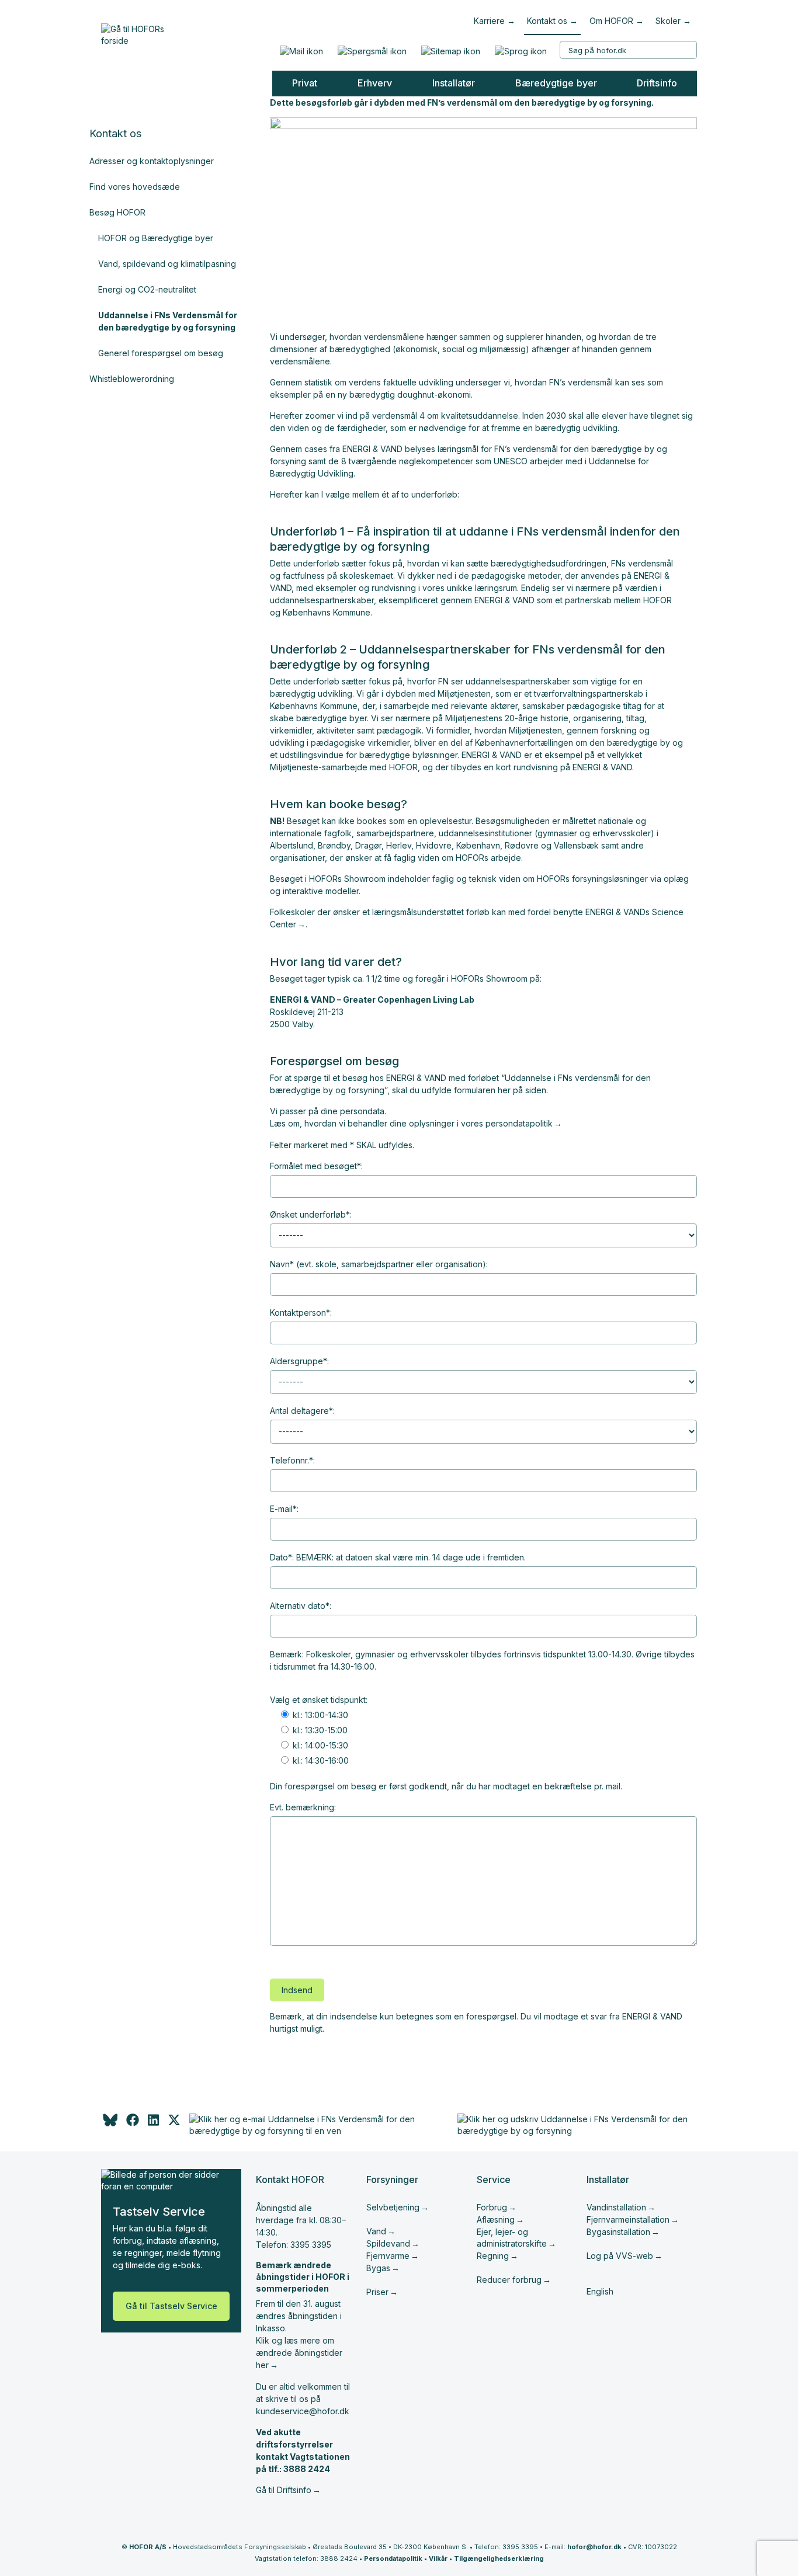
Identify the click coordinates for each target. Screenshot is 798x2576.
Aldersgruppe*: (299, 1361)
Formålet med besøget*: (316, 1166)
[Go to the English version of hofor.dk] (521, 51)
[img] (174, 2123)
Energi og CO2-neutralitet (147, 289)
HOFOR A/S (148, 2547)
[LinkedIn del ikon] (153, 2123)
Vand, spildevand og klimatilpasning (167, 264)
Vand (376, 2231)
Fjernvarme (388, 2256)
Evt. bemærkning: (303, 1807)
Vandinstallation (616, 2207)
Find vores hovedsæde (135, 187)
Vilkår (438, 2558)
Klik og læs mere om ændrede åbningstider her (299, 2353)
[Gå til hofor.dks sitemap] (450, 51)
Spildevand (388, 2243)
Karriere (489, 21)
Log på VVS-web (620, 2256)
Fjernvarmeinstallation (628, 2219)
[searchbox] (628, 50)
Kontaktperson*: (301, 1313)
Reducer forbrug (509, 2280)
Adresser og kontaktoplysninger (152, 161)
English (600, 2291)
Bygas (378, 2268)
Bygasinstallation (618, 2232)
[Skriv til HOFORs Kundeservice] (301, 51)
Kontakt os (547, 21)
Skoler (668, 21)
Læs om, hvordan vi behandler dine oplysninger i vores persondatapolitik (411, 1123)
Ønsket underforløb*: (311, 1214)
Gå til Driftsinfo (284, 2490)
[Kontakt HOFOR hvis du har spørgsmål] (372, 51)
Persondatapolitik (393, 2558)
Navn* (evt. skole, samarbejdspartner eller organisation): (379, 1264)
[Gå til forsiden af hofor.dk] (137, 32)
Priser (377, 2292)
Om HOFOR (611, 21)
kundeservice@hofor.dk (303, 2411)
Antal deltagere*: (302, 1411)
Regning (493, 2256)
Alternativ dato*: (301, 1606)
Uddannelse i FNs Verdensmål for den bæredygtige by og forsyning (168, 321)
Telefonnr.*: (292, 1460)
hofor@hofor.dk (594, 2547)
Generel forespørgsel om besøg (161, 353)
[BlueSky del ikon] (109, 2123)
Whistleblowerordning (132, 379)
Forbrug (492, 2207)
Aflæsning (496, 2219)
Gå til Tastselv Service (171, 2306)
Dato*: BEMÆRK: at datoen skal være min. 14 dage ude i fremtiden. (398, 1557)
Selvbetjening (393, 2207)
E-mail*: (284, 1509)
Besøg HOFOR (117, 212)
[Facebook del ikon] (133, 2123)
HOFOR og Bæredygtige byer (156, 238)
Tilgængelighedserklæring (499, 2558)
